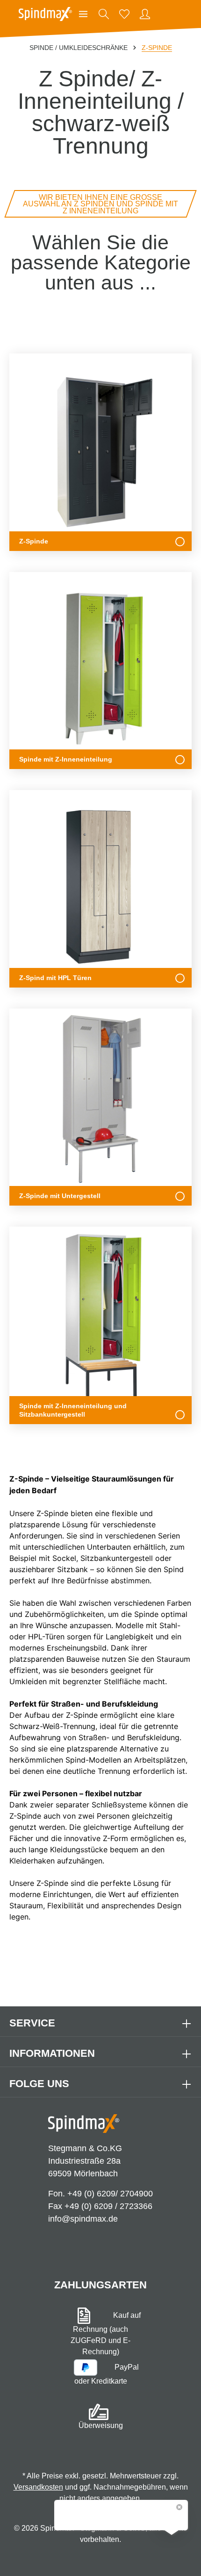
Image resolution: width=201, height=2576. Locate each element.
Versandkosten (38, 2487)
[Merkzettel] (124, 14)
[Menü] (83, 14)
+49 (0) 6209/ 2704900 (110, 2194)
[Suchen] (104, 14)
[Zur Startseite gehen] (45, 14)
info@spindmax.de (83, 2219)
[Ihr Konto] (145, 14)
